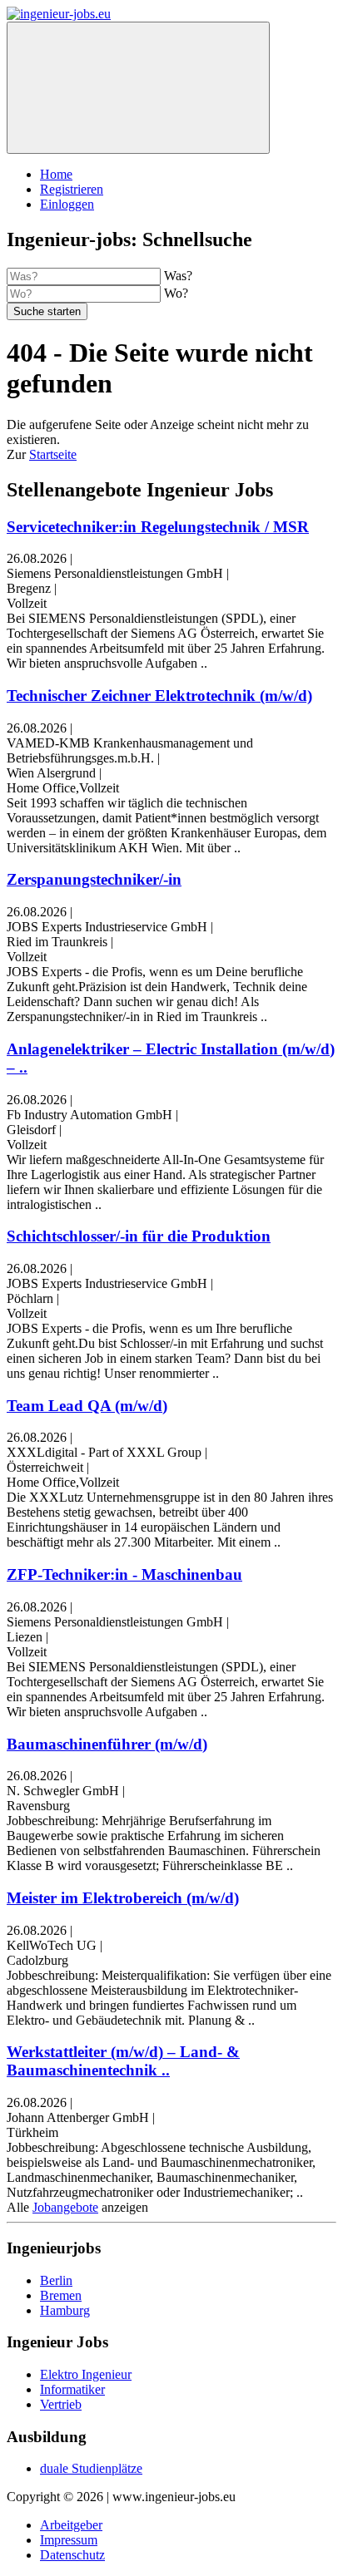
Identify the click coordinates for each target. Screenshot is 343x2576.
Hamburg (65, 2310)
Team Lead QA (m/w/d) (87, 1406)
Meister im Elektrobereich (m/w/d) (123, 1898)
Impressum (69, 2540)
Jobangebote (65, 2207)
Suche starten (47, 311)
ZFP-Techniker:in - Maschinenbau (124, 1574)
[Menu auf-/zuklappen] (138, 88)
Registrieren (72, 189)
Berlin (56, 2280)
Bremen (61, 2295)
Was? (178, 276)
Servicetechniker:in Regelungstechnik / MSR (158, 527)
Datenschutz (72, 2555)
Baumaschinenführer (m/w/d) (107, 1744)
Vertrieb (61, 2404)
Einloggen (67, 204)
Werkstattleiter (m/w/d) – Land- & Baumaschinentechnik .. (123, 2061)
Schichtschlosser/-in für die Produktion (139, 1236)
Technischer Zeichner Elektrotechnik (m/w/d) (159, 696)
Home (56, 174)
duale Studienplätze (91, 2468)
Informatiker (72, 2389)
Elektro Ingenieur (86, 2374)
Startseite (53, 454)
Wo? (176, 293)
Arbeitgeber (71, 2525)
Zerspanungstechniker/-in (94, 879)
